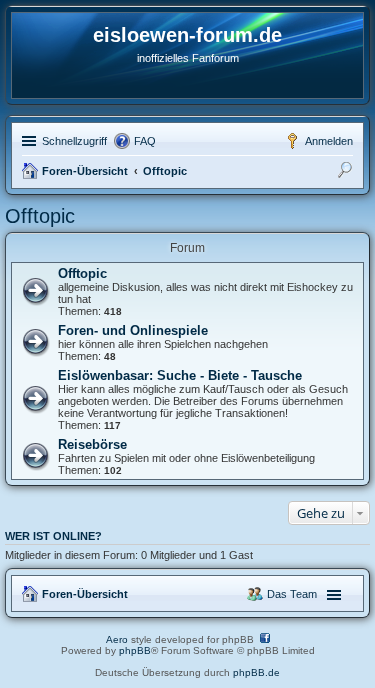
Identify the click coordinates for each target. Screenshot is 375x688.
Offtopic (165, 171)
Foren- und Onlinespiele (133, 330)
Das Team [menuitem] (292, 594)
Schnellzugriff (74, 141)
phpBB (135, 650)
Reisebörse (92, 444)
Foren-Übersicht (85, 171)
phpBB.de (256, 672)
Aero (117, 639)
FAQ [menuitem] (145, 141)
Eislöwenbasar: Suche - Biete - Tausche (180, 375)
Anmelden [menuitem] (329, 141)
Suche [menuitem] (347, 173)
